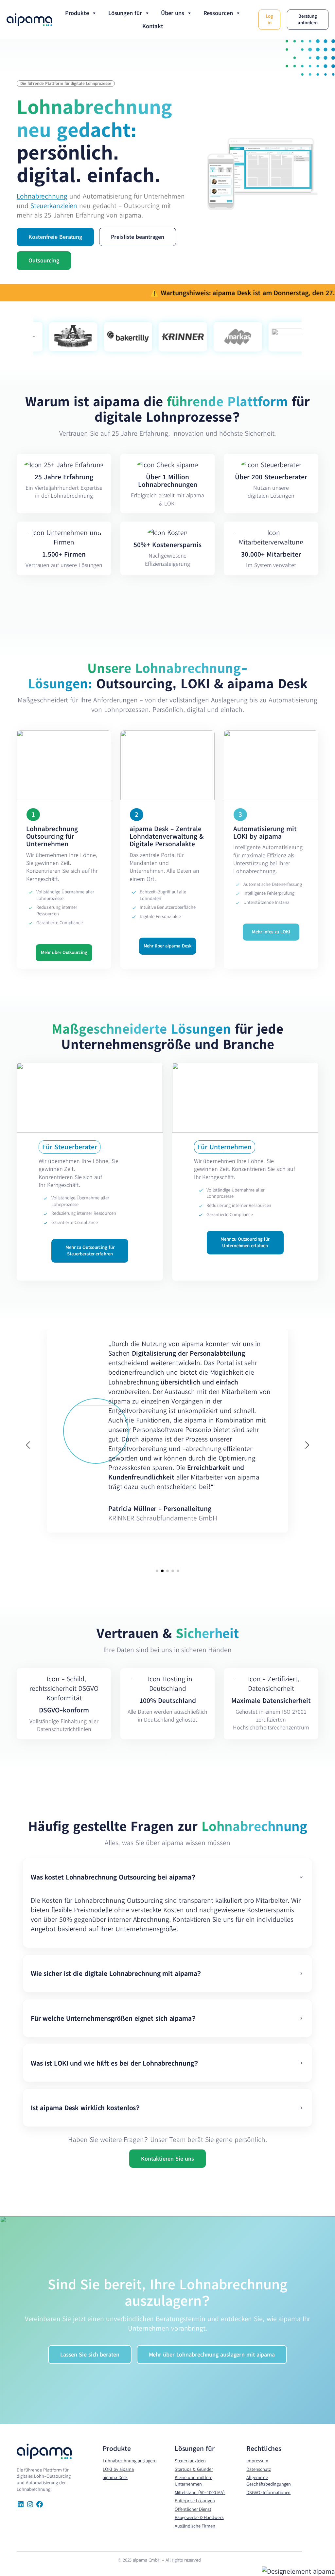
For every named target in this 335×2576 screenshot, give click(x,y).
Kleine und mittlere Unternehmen (194, 2481)
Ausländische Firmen (195, 2526)
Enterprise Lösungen (195, 2501)
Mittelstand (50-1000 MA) (200, 2492)
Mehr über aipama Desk (168, 946)
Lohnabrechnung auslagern (130, 2461)
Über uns (172, 13)
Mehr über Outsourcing (64, 952)
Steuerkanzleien (54, 205)
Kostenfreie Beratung (55, 237)
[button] (157, 1571)
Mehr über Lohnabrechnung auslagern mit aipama (212, 2354)
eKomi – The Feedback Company (157, 1451)
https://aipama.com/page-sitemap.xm (33, 2565)
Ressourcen (218, 13)
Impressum (257, 2461)
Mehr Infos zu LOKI (271, 932)
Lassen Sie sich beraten (90, 2354)
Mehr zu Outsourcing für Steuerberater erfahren (90, 1250)
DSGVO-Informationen (268, 2492)
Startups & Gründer (194, 2469)
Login (269, 19)
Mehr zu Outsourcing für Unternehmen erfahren (245, 1242)
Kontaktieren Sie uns (167, 2158)
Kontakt (153, 26)
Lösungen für (125, 13)
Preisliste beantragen (138, 237)
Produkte (77, 13)
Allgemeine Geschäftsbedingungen (269, 2481)
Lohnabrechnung (42, 196)
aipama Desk (115, 2477)
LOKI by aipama (118, 2469)
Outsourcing (44, 260)
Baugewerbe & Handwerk (199, 2517)
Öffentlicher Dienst (193, 2509)
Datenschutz (259, 2469)
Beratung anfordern (308, 19)
